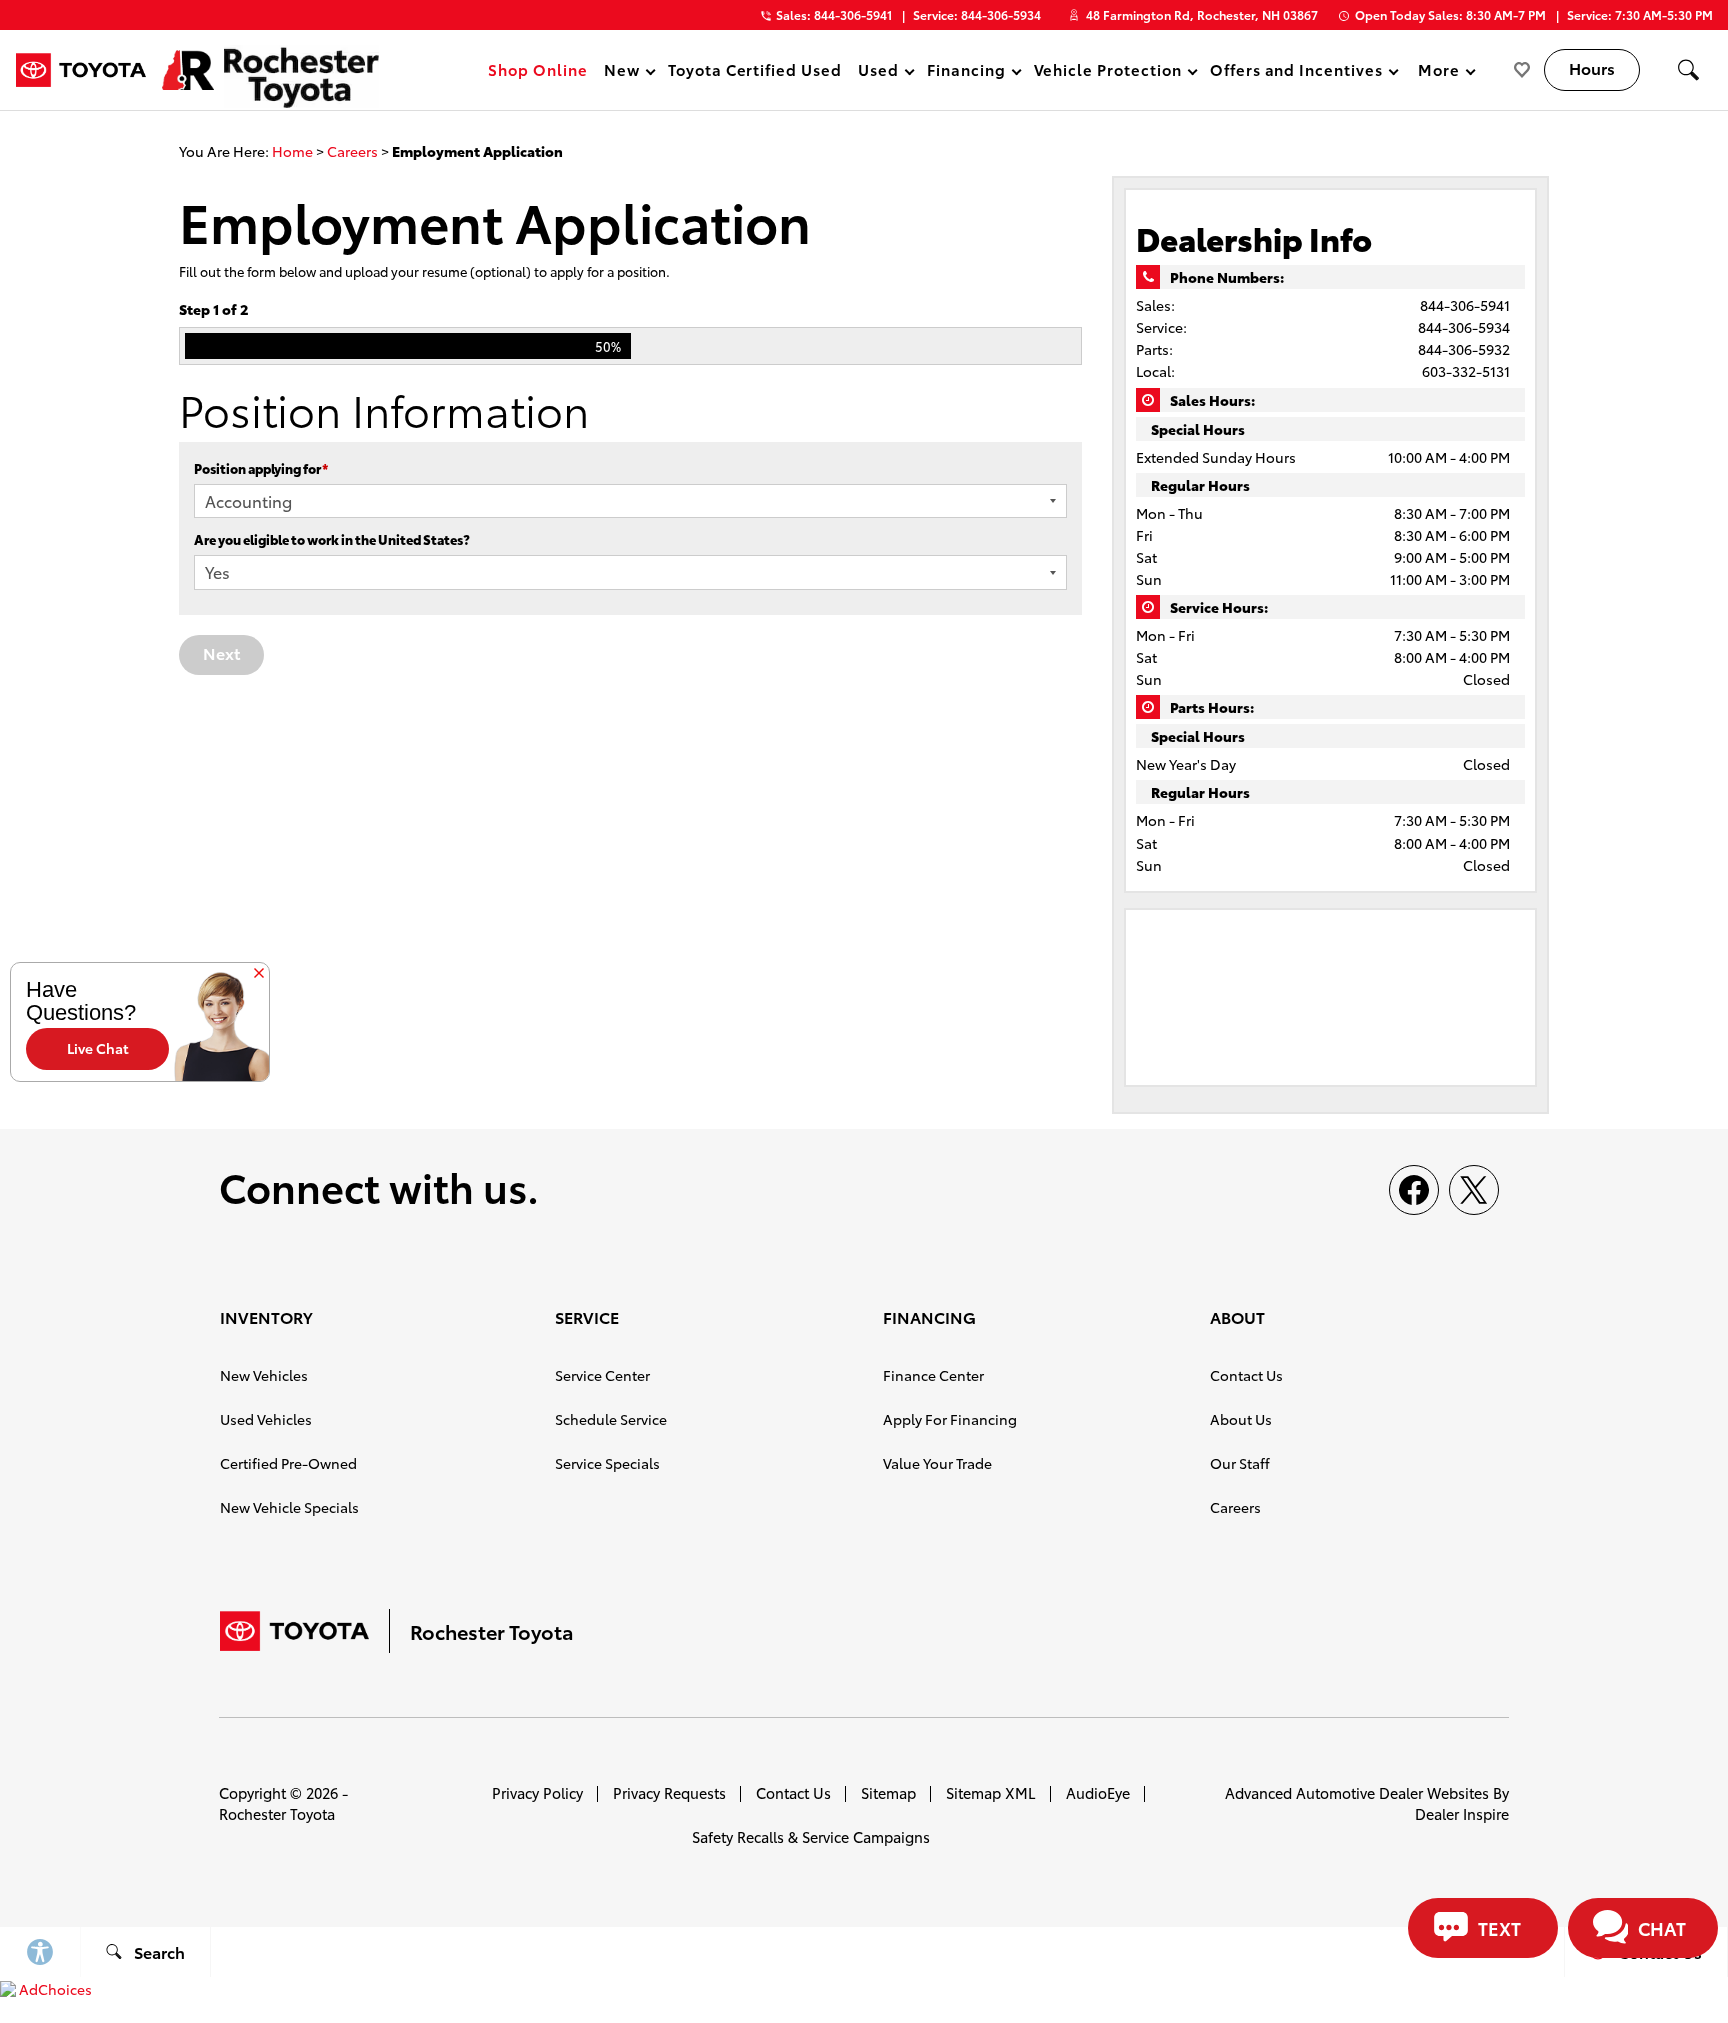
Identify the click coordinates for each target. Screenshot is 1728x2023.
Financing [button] (966, 72)
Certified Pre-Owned (288, 1463)
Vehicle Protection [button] (1107, 72)
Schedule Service (611, 1419)
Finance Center (933, 1375)
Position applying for (261, 468)
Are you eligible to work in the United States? (332, 539)
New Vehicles (264, 1375)
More (1438, 72)
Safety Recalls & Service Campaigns (811, 1836)
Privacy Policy (537, 1792)
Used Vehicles (266, 1419)
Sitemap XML (991, 1792)
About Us (1241, 1419)
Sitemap (888, 1792)
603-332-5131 (1466, 371)
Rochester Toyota (277, 1813)
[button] (1688, 70)
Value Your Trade (937, 1463)
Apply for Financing (950, 1419)
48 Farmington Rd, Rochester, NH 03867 (1202, 14)
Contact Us (1246, 1375)
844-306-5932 (1464, 349)
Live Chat (98, 1048)
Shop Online (538, 69)
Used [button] (878, 72)
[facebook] (1414, 1190)
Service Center (602, 1375)
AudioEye (1098, 1792)
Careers (352, 151)
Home (292, 151)
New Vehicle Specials (289, 1507)
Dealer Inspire (1462, 1813)
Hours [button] (1592, 67)
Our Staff (1240, 1463)
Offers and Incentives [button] (1296, 72)
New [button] (624, 72)
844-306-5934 (1464, 327)
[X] (1474, 1190)
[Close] (259, 975)
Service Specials (607, 1463)
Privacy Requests (669, 1792)
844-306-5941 (1465, 305)
